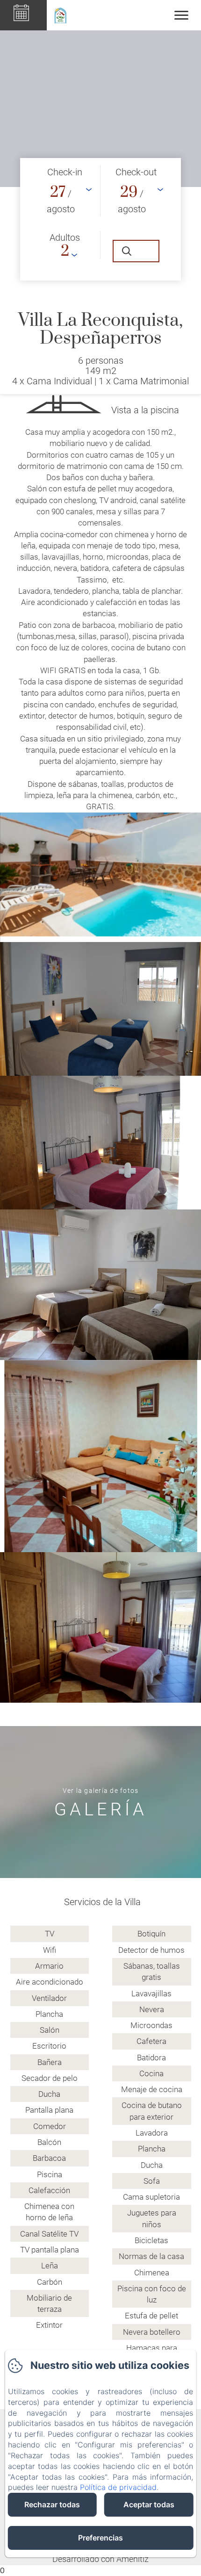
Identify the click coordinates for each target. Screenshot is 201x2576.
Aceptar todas (149, 2504)
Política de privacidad (118, 2487)
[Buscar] (136, 251)
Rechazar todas (52, 2504)
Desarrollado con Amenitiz (100, 2559)
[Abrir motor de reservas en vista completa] (100, 219)
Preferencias (100, 2538)
